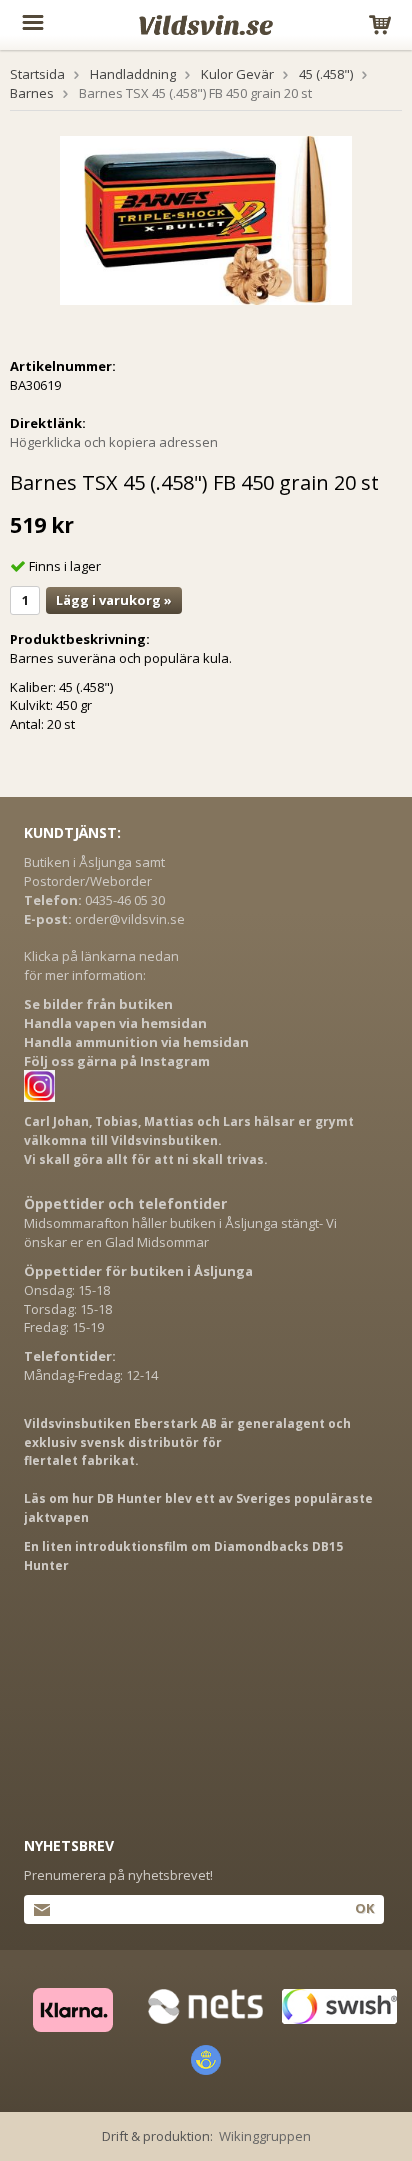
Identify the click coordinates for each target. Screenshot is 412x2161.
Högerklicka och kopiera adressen (114, 442)
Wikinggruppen (265, 2136)
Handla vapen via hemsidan (115, 1023)
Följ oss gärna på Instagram (117, 1061)
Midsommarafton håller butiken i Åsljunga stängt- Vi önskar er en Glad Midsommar (180, 1232)
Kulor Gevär (237, 74)
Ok (364, 1908)
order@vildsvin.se (130, 919)
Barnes (32, 93)
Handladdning (133, 74)
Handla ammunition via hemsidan (136, 1042)
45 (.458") (326, 74)
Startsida (37, 74)
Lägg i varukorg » (114, 600)
